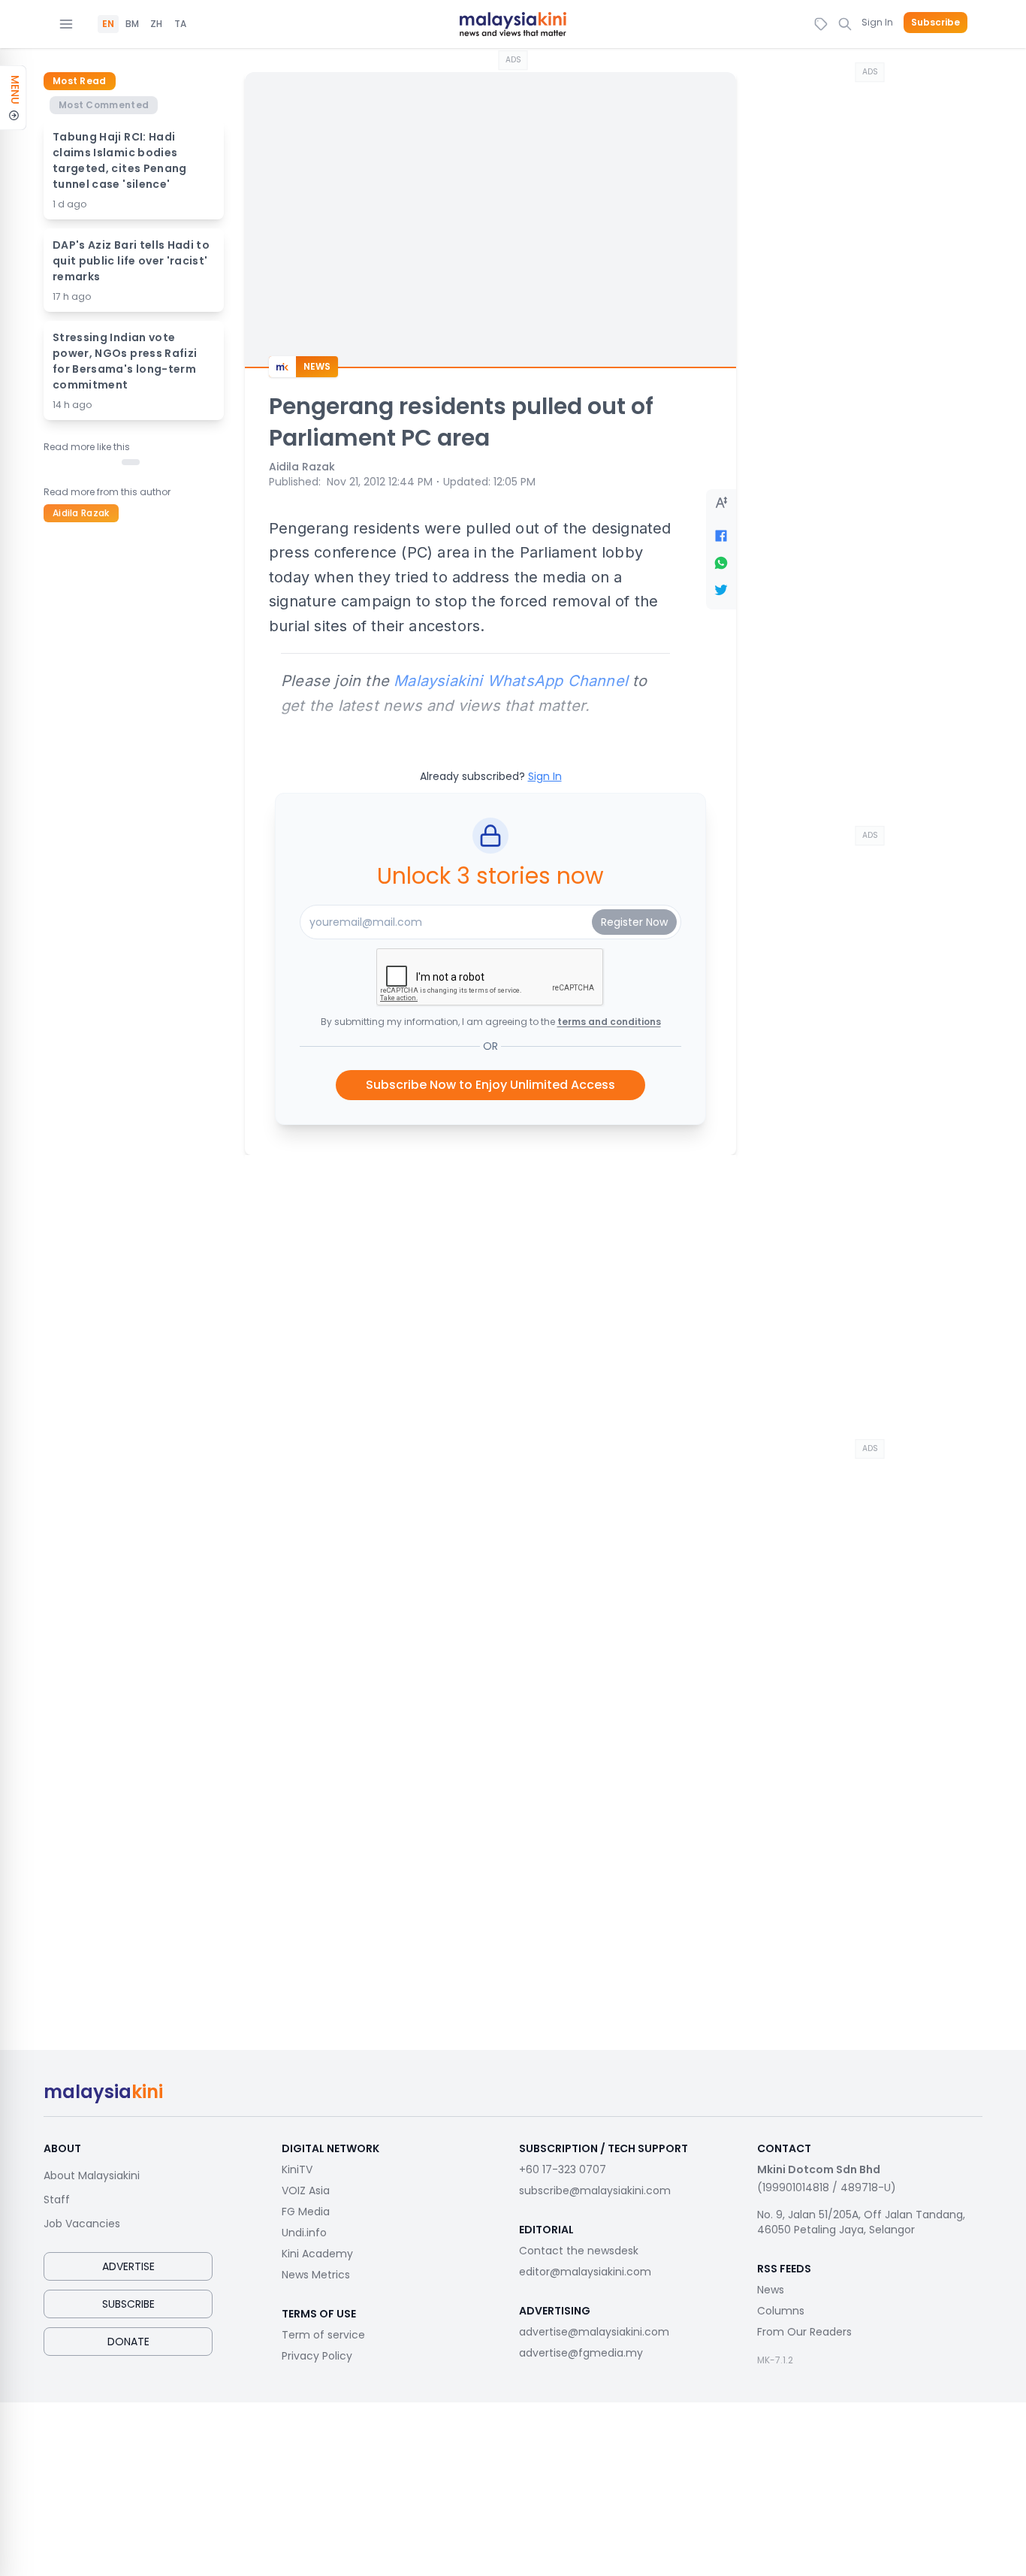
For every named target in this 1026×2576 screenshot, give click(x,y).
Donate (128, 2342)
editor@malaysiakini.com (585, 2272)
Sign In (877, 22)
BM (132, 24)
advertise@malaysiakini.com (594, 2332)
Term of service (323, 2335)
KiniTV (297, 2169)
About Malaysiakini (92, 2175)
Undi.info (304, 2233)
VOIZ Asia (306, 2191)
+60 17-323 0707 (563, 2169)
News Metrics (316, 2275)
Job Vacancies (82, 2224)
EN (108, 24)
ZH (156, 24)
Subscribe (935, 23)
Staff (57, 2200)
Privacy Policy (317, 2356)
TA (180, 24)
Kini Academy (317, 2254)
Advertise (128, 2266)
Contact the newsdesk (579, 2251)
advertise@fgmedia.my (581, 2353)
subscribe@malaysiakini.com (595, 2191)
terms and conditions (609, 1022)
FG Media (306, 2212)
